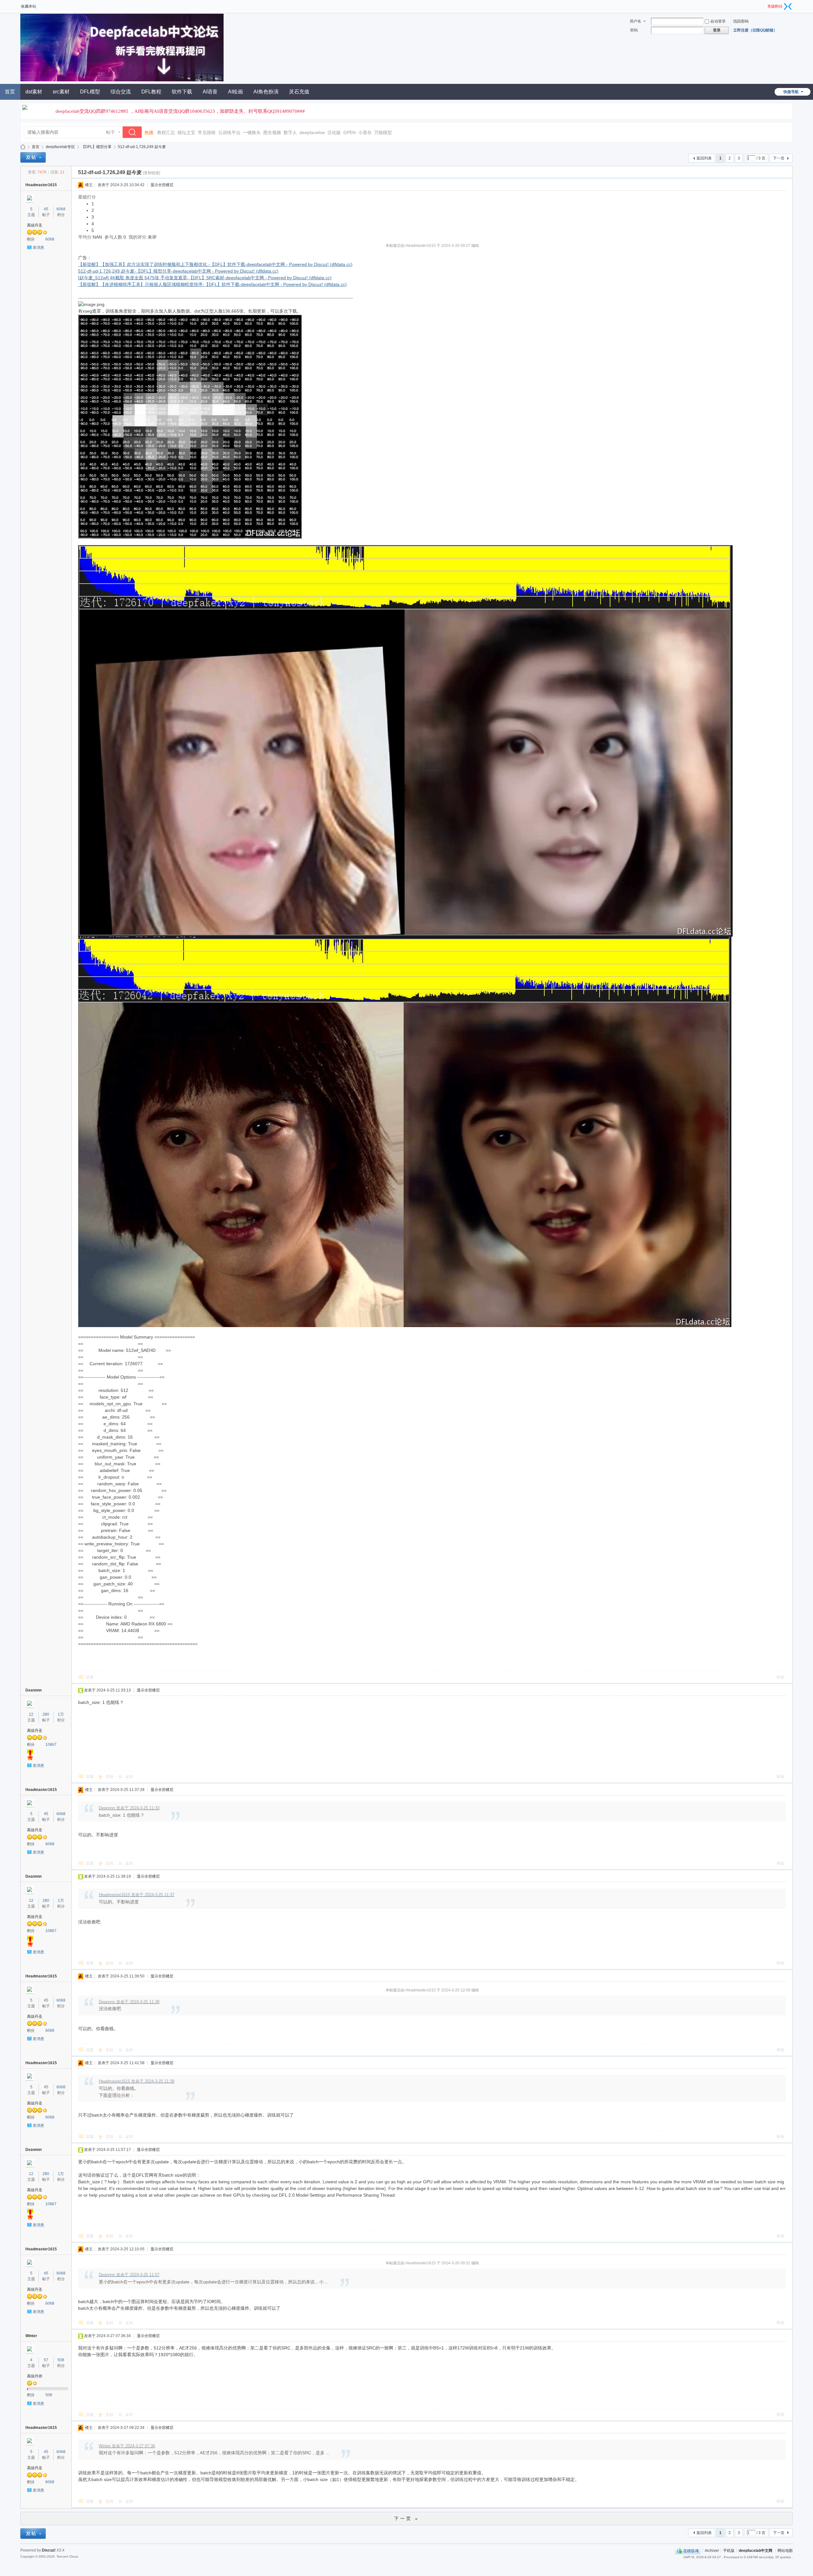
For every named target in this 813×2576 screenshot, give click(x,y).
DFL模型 (90, 92)
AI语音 (210, 92)
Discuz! (49, 2550)
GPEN (349, 132)
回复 (90, 1677)
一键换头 (252, 132)
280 (46, 1714)
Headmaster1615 (41, 185)
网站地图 (785, 2550)
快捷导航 (791, 92)
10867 (51, 1745)
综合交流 (121, 92)
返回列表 (704, 158)
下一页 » (407, 2518)
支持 (110, 1777)
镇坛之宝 (186, 132)
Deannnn (34, 1690)
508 (61, 2360)
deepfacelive (312, 132)
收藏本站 (29, 6)
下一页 (779, 158)
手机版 (729, 2550)
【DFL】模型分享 (96, 147)
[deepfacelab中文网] (122, 80)
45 (46, 209)
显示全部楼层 (162, 185)
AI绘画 (235, 92)
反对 (129, 1777)
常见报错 (207, 132)
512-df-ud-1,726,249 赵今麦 (142, 147)
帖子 (111, 132)
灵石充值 (299, 92)
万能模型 (383, 132)
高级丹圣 (35, 225)
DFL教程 (151, 92)
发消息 (38, 247)
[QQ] (688, 2550)
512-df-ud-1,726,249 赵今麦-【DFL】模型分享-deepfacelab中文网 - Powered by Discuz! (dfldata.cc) (178, 271)
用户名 (635, 21)
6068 (61, 209)
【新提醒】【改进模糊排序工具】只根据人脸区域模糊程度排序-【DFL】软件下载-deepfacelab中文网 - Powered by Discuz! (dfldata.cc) (212, 284)
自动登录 (718, 21)
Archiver (712, 2550)
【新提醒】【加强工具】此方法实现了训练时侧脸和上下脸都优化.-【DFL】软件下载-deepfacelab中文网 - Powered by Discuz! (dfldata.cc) (215, 264)
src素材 (61, 92)
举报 (780, 1677)
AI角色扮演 (266, 92)
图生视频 (272, 132)
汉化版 (334, 132)
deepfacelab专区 (60, 147)
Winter (31, 2336)
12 (31, 1714)
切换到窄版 (788, 6)
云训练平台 (229, 132)
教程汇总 (166, 132)
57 (46, 2360)
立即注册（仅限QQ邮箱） (755, 30)
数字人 (290, 132)
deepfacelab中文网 (23, 147)
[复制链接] (151, 173)
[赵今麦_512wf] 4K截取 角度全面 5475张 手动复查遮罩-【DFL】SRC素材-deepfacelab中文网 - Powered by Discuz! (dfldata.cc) (205, 278)
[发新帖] (33, 157)
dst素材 (34, 92)
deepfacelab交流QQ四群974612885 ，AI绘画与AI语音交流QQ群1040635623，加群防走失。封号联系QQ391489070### (180, 111)
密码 (634, 30)
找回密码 (741, 21)
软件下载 (182, 92)
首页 (36, 147)
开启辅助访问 (765, 4)
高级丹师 (35, 2376)
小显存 (365, 132)
